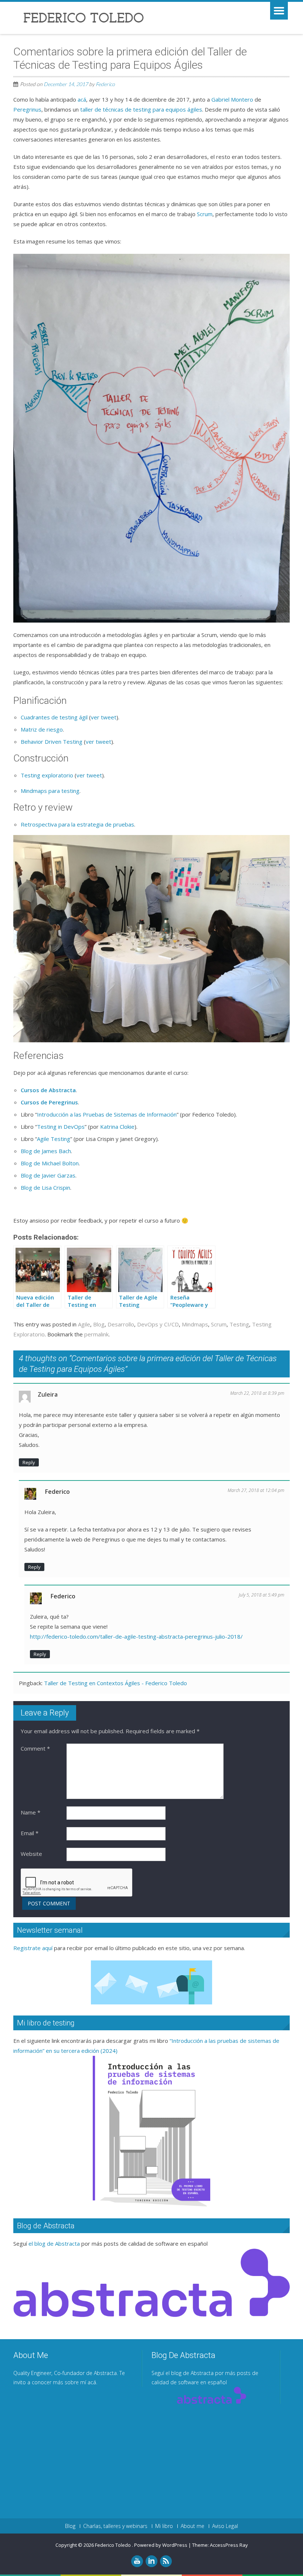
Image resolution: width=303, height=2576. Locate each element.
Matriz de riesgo (42, 729)
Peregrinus (27, 109)
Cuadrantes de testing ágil (54, 717)
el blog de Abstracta (54, 2243)
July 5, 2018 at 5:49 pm (261, 1595)
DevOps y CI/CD (158, 1324)
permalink (96, 1334)
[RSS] (166, 2561)
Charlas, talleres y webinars (115, 2526)
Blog (99, 1324)
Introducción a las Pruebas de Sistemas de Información (107, 1114)
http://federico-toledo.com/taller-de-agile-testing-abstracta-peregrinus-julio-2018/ (136, 1636)
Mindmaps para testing (50, 791)
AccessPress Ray (229, 2545)
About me (193, 2526)
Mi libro (164, 2526)
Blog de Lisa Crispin (45, 1188)
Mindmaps (195, 1324)
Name (30, 1812)
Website (31, 1854)
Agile (84, 1324)
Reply (29, 1462)
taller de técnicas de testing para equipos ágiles (141, 109)
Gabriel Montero (232, 99)
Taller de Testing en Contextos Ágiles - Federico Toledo (115, 1683)
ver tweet (104, 717)
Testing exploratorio (47, 775)
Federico (105, 84)
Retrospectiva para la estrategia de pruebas (77, 824)
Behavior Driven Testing (52, 742)
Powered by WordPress (161, 2545)
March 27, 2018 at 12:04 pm (256, 1490)
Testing (239, 1324)
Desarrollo (121, 1324)
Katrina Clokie (117, 1127)
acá (82, 99)
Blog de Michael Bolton (50, 1163)
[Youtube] (137, 2561)
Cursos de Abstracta (48, 1090)
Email (30, 1833)
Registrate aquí (33, 1948)
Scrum (205, 214)
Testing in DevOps (61, 1127)
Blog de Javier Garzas (48, 1175)
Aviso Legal (225, 2526)
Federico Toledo (113, 2545)
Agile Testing (54, 1139)
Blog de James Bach (46, 1151)
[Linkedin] (151, 2561)
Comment (35, 1748)
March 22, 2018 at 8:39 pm (257, 1393)
